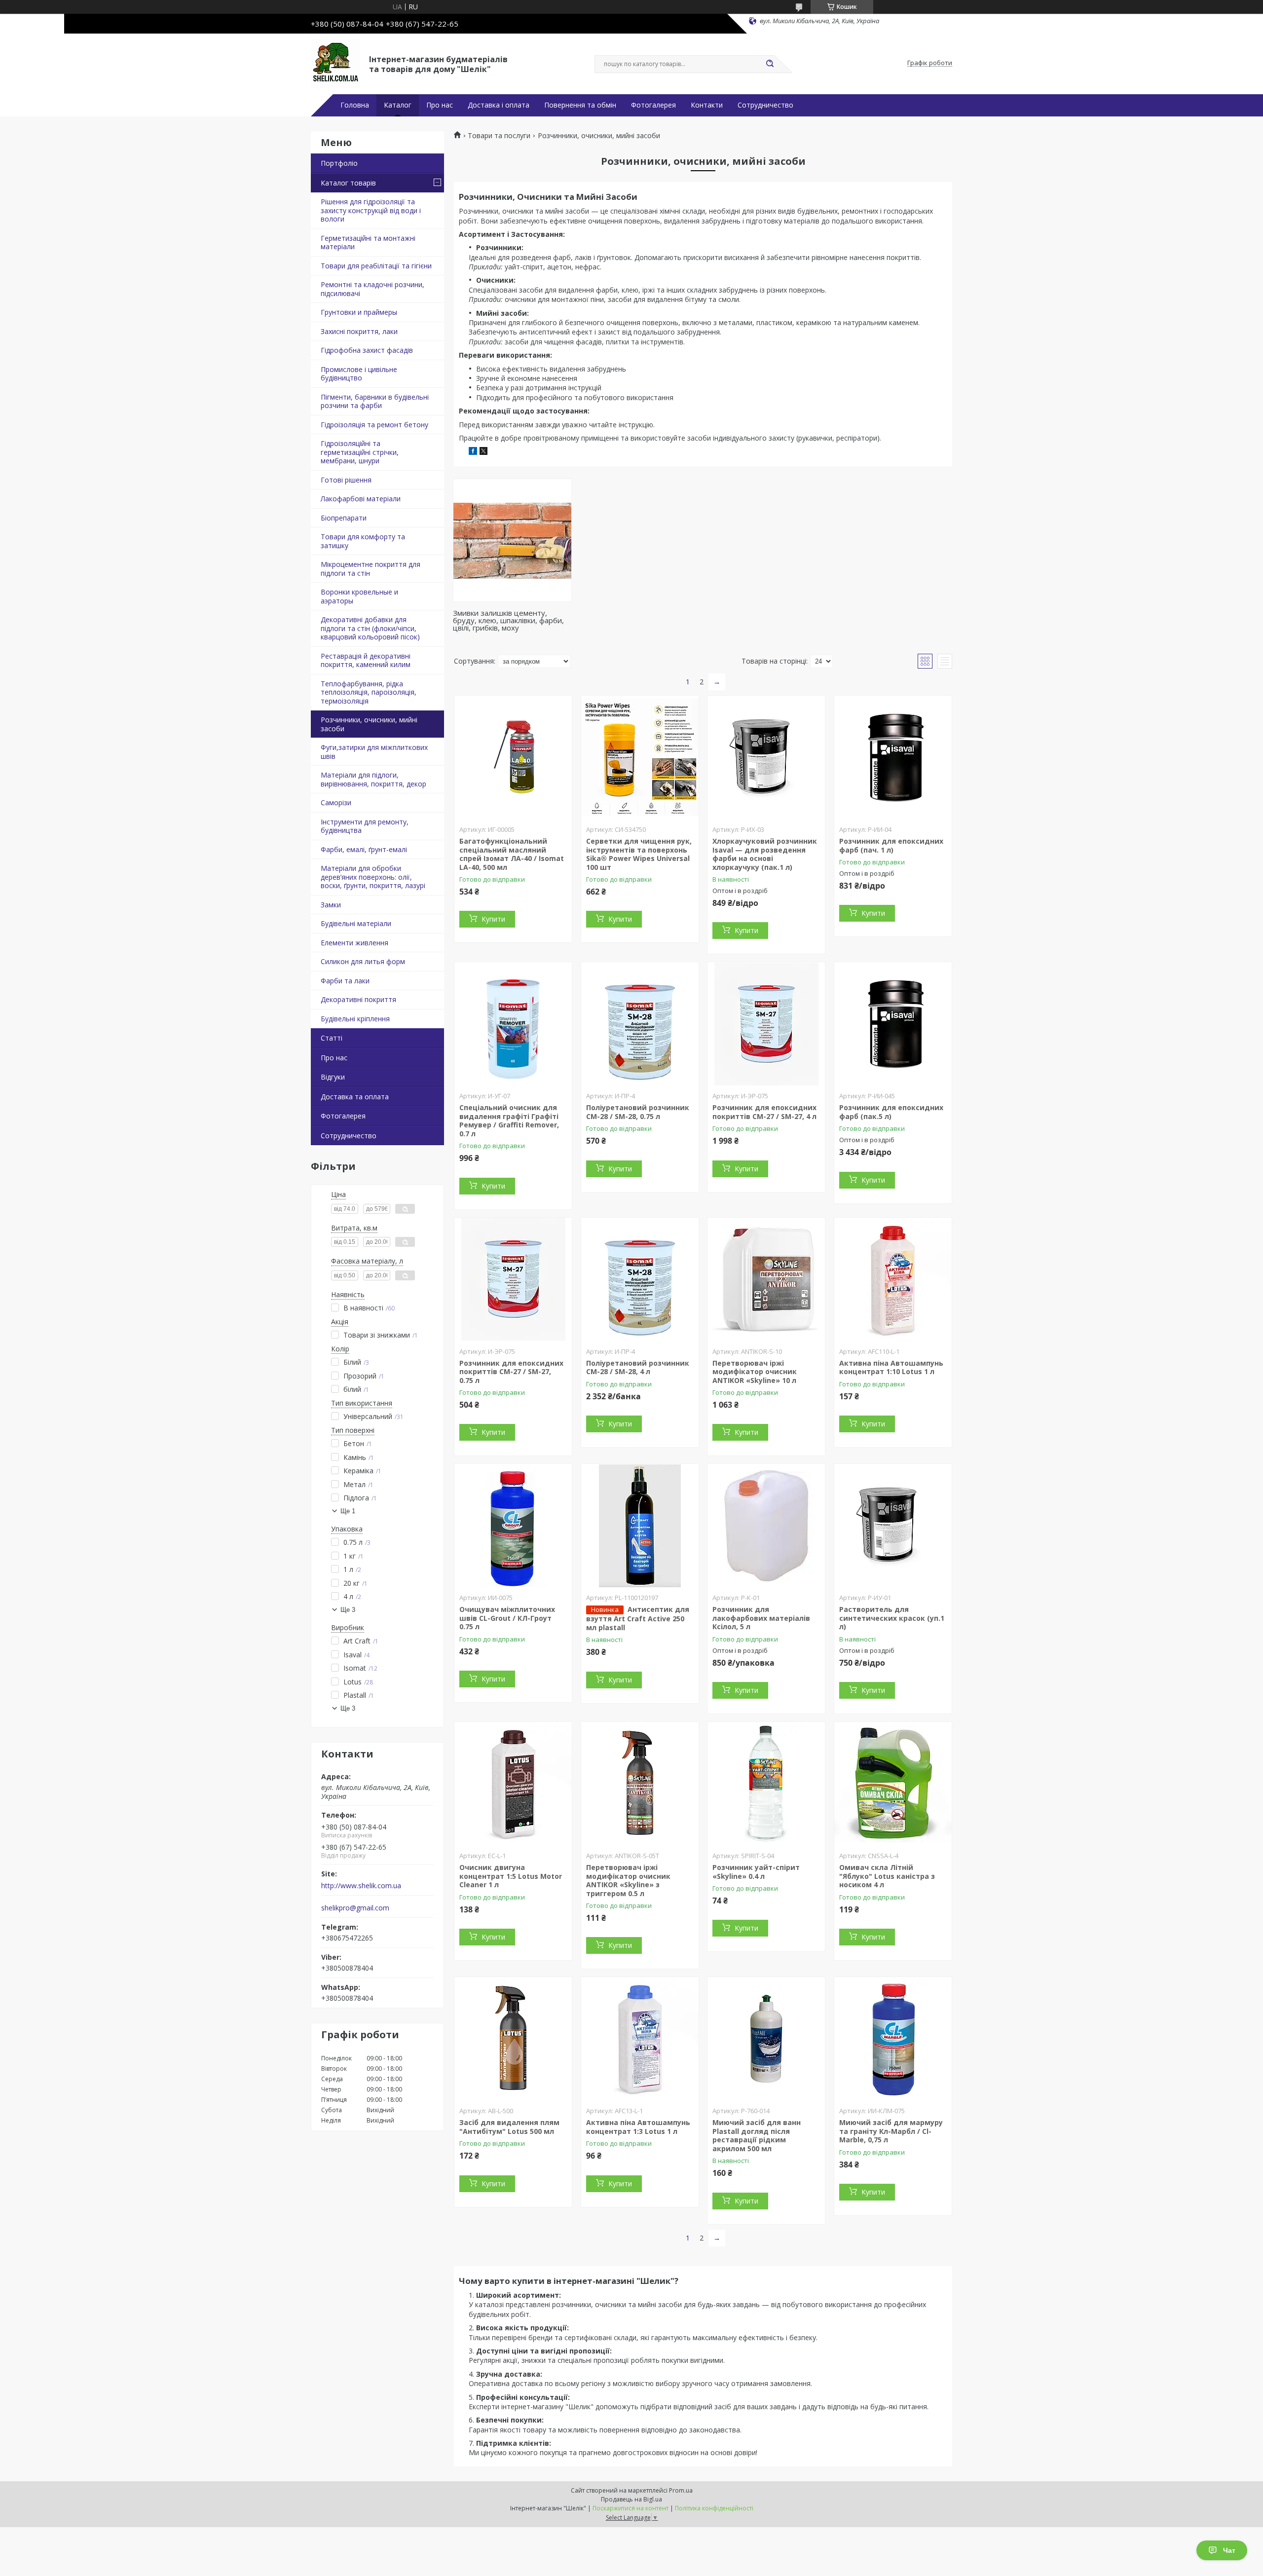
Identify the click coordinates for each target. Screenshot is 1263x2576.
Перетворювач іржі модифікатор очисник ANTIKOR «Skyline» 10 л (755, 1372)
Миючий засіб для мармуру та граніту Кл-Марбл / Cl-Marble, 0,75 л (891, 2131)
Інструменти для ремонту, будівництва (365, 826)
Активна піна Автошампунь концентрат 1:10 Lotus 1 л (891, 1367)
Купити (493, 919)
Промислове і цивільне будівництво (359, 374)
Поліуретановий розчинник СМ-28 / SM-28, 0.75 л (638, 1112)
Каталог (398, 105)
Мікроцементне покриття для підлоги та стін (371, 569)
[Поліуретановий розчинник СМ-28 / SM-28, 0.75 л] (640, 1024)
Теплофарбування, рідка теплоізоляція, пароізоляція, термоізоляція (369, 692)
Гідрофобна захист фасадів (367, 350)
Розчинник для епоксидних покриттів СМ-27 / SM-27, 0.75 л (511, 1372)
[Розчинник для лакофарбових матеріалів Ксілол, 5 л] (766, 1526)
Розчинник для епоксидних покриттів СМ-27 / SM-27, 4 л (764, 1112)
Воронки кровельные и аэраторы (359, 596)
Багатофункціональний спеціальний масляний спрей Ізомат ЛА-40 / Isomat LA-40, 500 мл (512, 854)
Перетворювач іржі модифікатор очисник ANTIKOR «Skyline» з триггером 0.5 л (628, 1880)
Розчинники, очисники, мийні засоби (369, 724)
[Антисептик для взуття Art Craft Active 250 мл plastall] (640, 1526)
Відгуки (333, 1077)
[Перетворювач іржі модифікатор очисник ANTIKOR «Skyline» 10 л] (766, 1279)
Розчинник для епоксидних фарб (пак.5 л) (891, 1112)
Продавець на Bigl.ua (631, 2499)
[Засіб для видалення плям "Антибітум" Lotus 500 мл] (513, 2039)
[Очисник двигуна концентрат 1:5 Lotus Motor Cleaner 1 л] (513, 1784)
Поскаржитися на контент (631, 2508)
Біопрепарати (344, 518)
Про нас (440, 105)
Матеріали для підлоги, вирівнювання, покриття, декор (373, 779)
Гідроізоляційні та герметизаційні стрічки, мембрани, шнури (360, 452)
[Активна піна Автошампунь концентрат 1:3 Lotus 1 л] (640, 2039)
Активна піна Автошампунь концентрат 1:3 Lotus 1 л (638, 2127)
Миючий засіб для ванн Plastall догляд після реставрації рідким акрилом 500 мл (757, 2135)
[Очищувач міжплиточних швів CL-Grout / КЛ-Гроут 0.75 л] (513, 1526)
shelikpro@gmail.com (355, 1908)
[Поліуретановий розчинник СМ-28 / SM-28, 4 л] (640, 1279)
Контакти (707, 105)
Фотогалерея (653, 105)
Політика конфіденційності (714, 2508)
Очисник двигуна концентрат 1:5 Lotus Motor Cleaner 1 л (511, 1876)
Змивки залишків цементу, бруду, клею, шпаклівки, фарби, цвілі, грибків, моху (508, 620)
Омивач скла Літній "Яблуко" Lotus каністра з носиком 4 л (887, 1876)
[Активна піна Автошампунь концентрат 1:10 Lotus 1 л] (893, 1279)
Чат (1229, 2550)
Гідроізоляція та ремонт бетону (374, 425)
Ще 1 (348, 1511)
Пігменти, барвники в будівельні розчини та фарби (375, 401)
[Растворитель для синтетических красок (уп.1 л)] (893, 1526)
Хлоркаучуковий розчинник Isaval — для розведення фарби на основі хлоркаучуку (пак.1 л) (765, 854)
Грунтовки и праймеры (359, 312)
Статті (332, 1038)
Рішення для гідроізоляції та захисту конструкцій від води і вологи (371, 210)
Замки (331, 905)
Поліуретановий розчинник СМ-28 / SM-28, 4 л (638, 1367)
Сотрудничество (765, 105)
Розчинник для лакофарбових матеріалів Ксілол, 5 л (761, 1618)
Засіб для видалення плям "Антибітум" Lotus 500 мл (509, 2127)
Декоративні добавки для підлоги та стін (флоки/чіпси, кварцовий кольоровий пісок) (370, 628)
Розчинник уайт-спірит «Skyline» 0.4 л (756, 1872)
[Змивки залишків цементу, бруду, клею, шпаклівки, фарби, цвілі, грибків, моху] (512, 540)
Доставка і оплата (499, 105)
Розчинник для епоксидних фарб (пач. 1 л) (891, 845)
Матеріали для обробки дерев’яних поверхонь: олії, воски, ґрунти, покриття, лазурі (373, 877)
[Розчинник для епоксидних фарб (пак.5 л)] (893, 1024)
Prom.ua (681, 2490)
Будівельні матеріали (356, 923)
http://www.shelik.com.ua (361, 1886)
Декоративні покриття (358, 999)
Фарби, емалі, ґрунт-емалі (364, 849)
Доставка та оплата (355, 1097)
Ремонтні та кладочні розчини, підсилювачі (372, 289)
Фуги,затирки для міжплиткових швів (374, 752)
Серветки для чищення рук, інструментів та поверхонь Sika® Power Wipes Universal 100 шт (639, 854)
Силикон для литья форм (363, 961)
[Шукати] (770, 64)
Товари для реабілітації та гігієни (376, 266)
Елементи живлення (354, 943)
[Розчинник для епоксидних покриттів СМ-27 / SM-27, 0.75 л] (513, 1279)
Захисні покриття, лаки (359, 331)
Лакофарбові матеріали (361, 499)
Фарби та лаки (345, 981)
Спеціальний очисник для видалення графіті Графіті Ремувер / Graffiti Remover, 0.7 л (509, 1120)
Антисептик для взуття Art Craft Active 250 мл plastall (638, 1618)
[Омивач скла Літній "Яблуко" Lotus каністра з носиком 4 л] (893, 1784)
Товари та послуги (499, 136)
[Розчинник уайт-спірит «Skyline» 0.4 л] (766, 1784)
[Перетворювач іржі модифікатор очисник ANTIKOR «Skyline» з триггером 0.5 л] (640, 1784)
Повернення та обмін (580, 105)
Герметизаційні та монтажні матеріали (368, 243)
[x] (483, 452)
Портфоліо (339, 163)
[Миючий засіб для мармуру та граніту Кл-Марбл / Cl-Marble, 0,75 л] (893, 2039)
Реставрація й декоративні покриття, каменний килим (366, 660)
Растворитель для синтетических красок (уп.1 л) (892, 1618)
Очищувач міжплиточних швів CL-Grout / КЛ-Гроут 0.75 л (507, 1618)
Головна (355, 105)
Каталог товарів (348, 183)
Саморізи (336, 803)
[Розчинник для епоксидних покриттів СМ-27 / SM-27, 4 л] (766, 1024)
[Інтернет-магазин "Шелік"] (335, 63)
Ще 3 (348, 1610)
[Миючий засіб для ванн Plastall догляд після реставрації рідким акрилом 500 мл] (766, 2039)
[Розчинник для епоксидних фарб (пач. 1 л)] (893, 757)
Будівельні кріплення (355, 1019)
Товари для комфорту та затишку (363, 541)
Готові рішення (346, 480)
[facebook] (473, 452)
